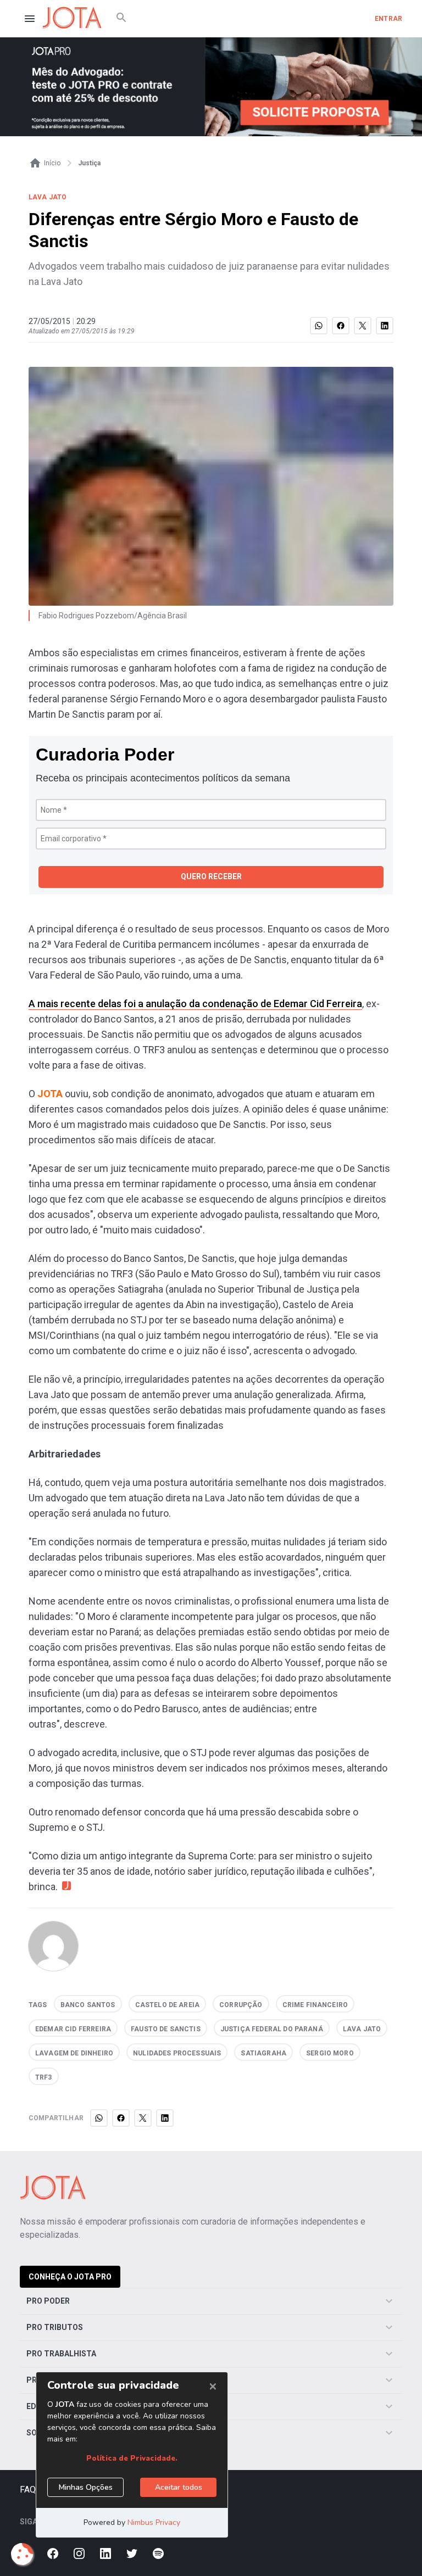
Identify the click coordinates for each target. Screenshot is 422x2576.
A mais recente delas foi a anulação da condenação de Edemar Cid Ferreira (195, 1004)
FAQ (28, 2490)
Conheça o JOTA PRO (70, 2277)
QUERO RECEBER (211, 876)
